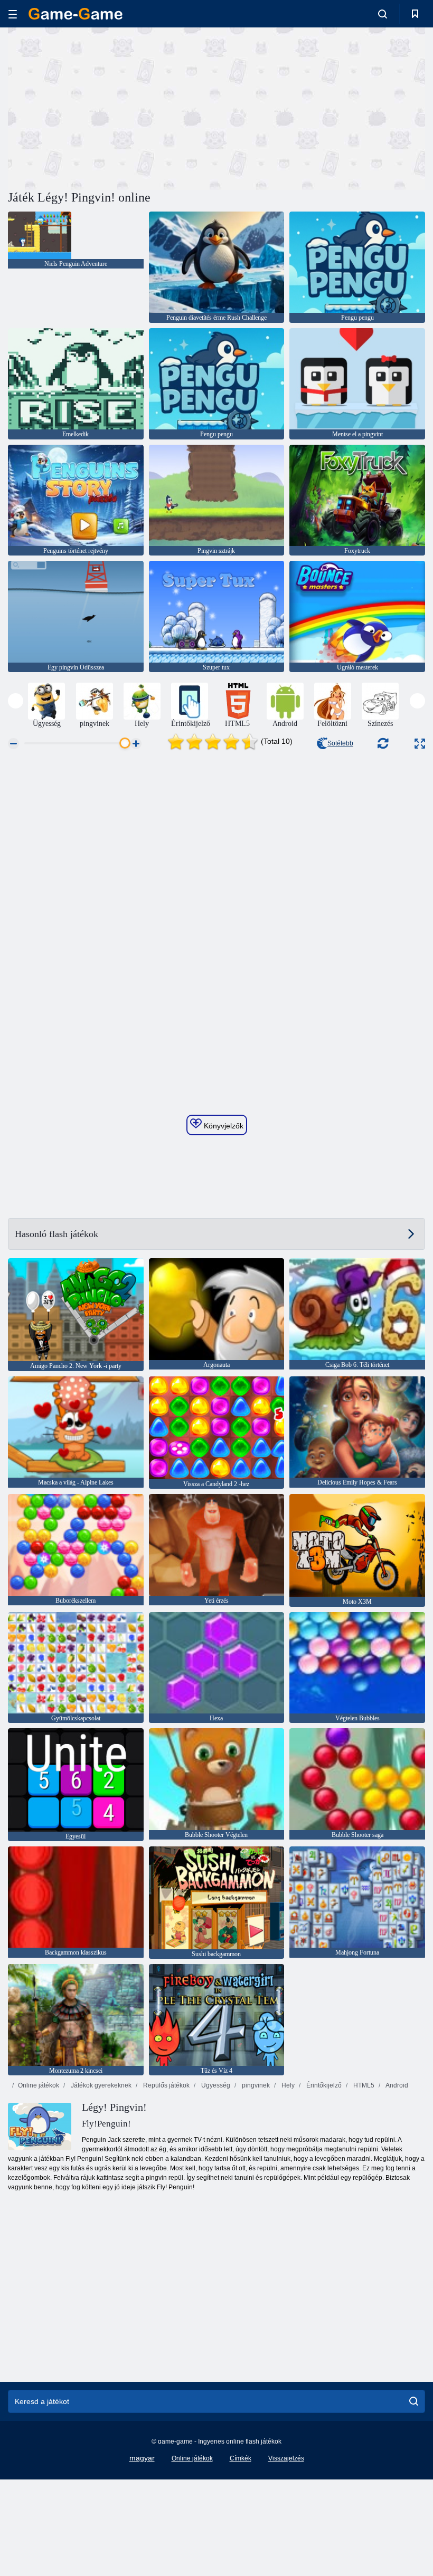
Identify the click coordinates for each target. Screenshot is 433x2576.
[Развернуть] (420, 744)
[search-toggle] (383, 14)
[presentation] (16, 701)
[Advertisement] (112, 107)
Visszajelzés (286, 2458)
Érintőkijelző (323, 2085)
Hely (287, 2085)
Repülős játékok (166, 2085)
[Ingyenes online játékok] (76, 14)
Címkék (241, 2458)
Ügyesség (215, 2085)
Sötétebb (340, 743)
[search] (414, 2401)
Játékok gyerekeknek (100, 2085)
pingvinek (255, 2085)
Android (396, 2085)
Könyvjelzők (223, 1126)
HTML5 (363, 2085)
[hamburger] (13, 14)
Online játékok (39, 2085)
